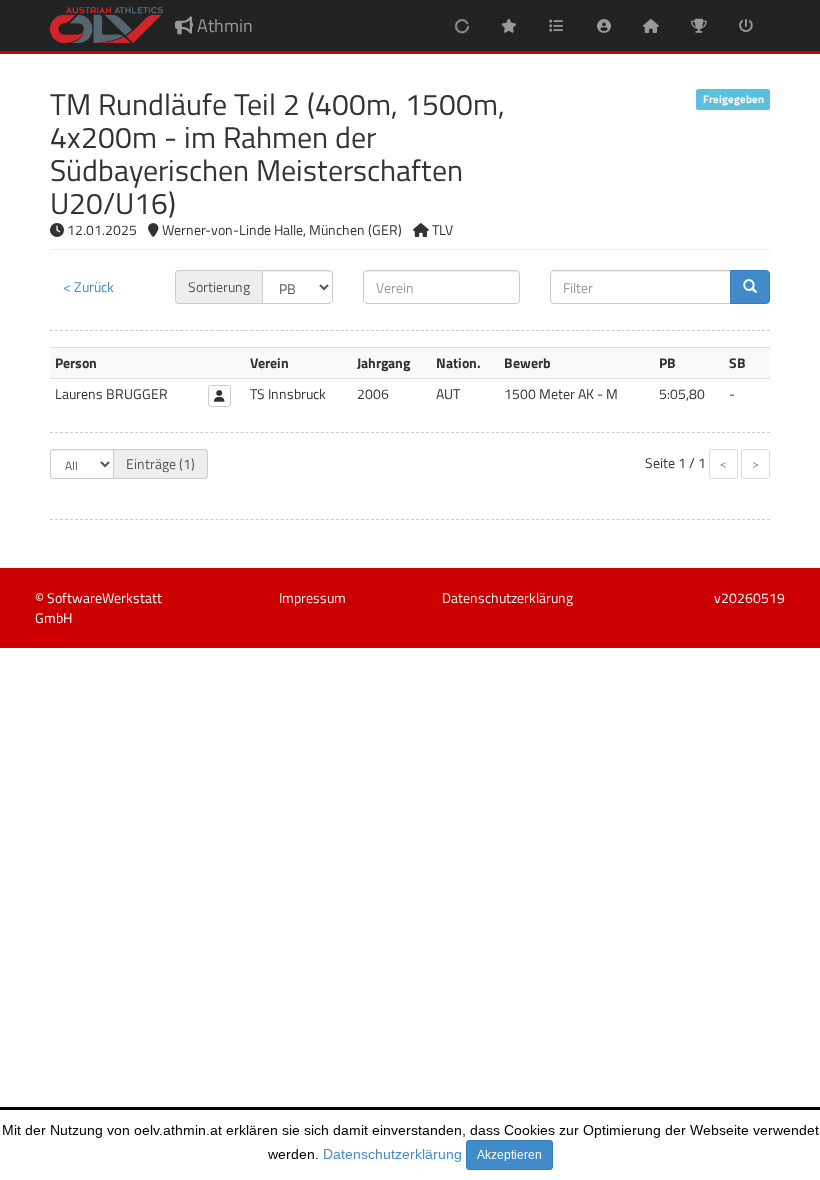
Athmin (223, 25)
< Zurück (88, 286)
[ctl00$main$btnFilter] (750, 287)
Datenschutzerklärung (392, 1154)
